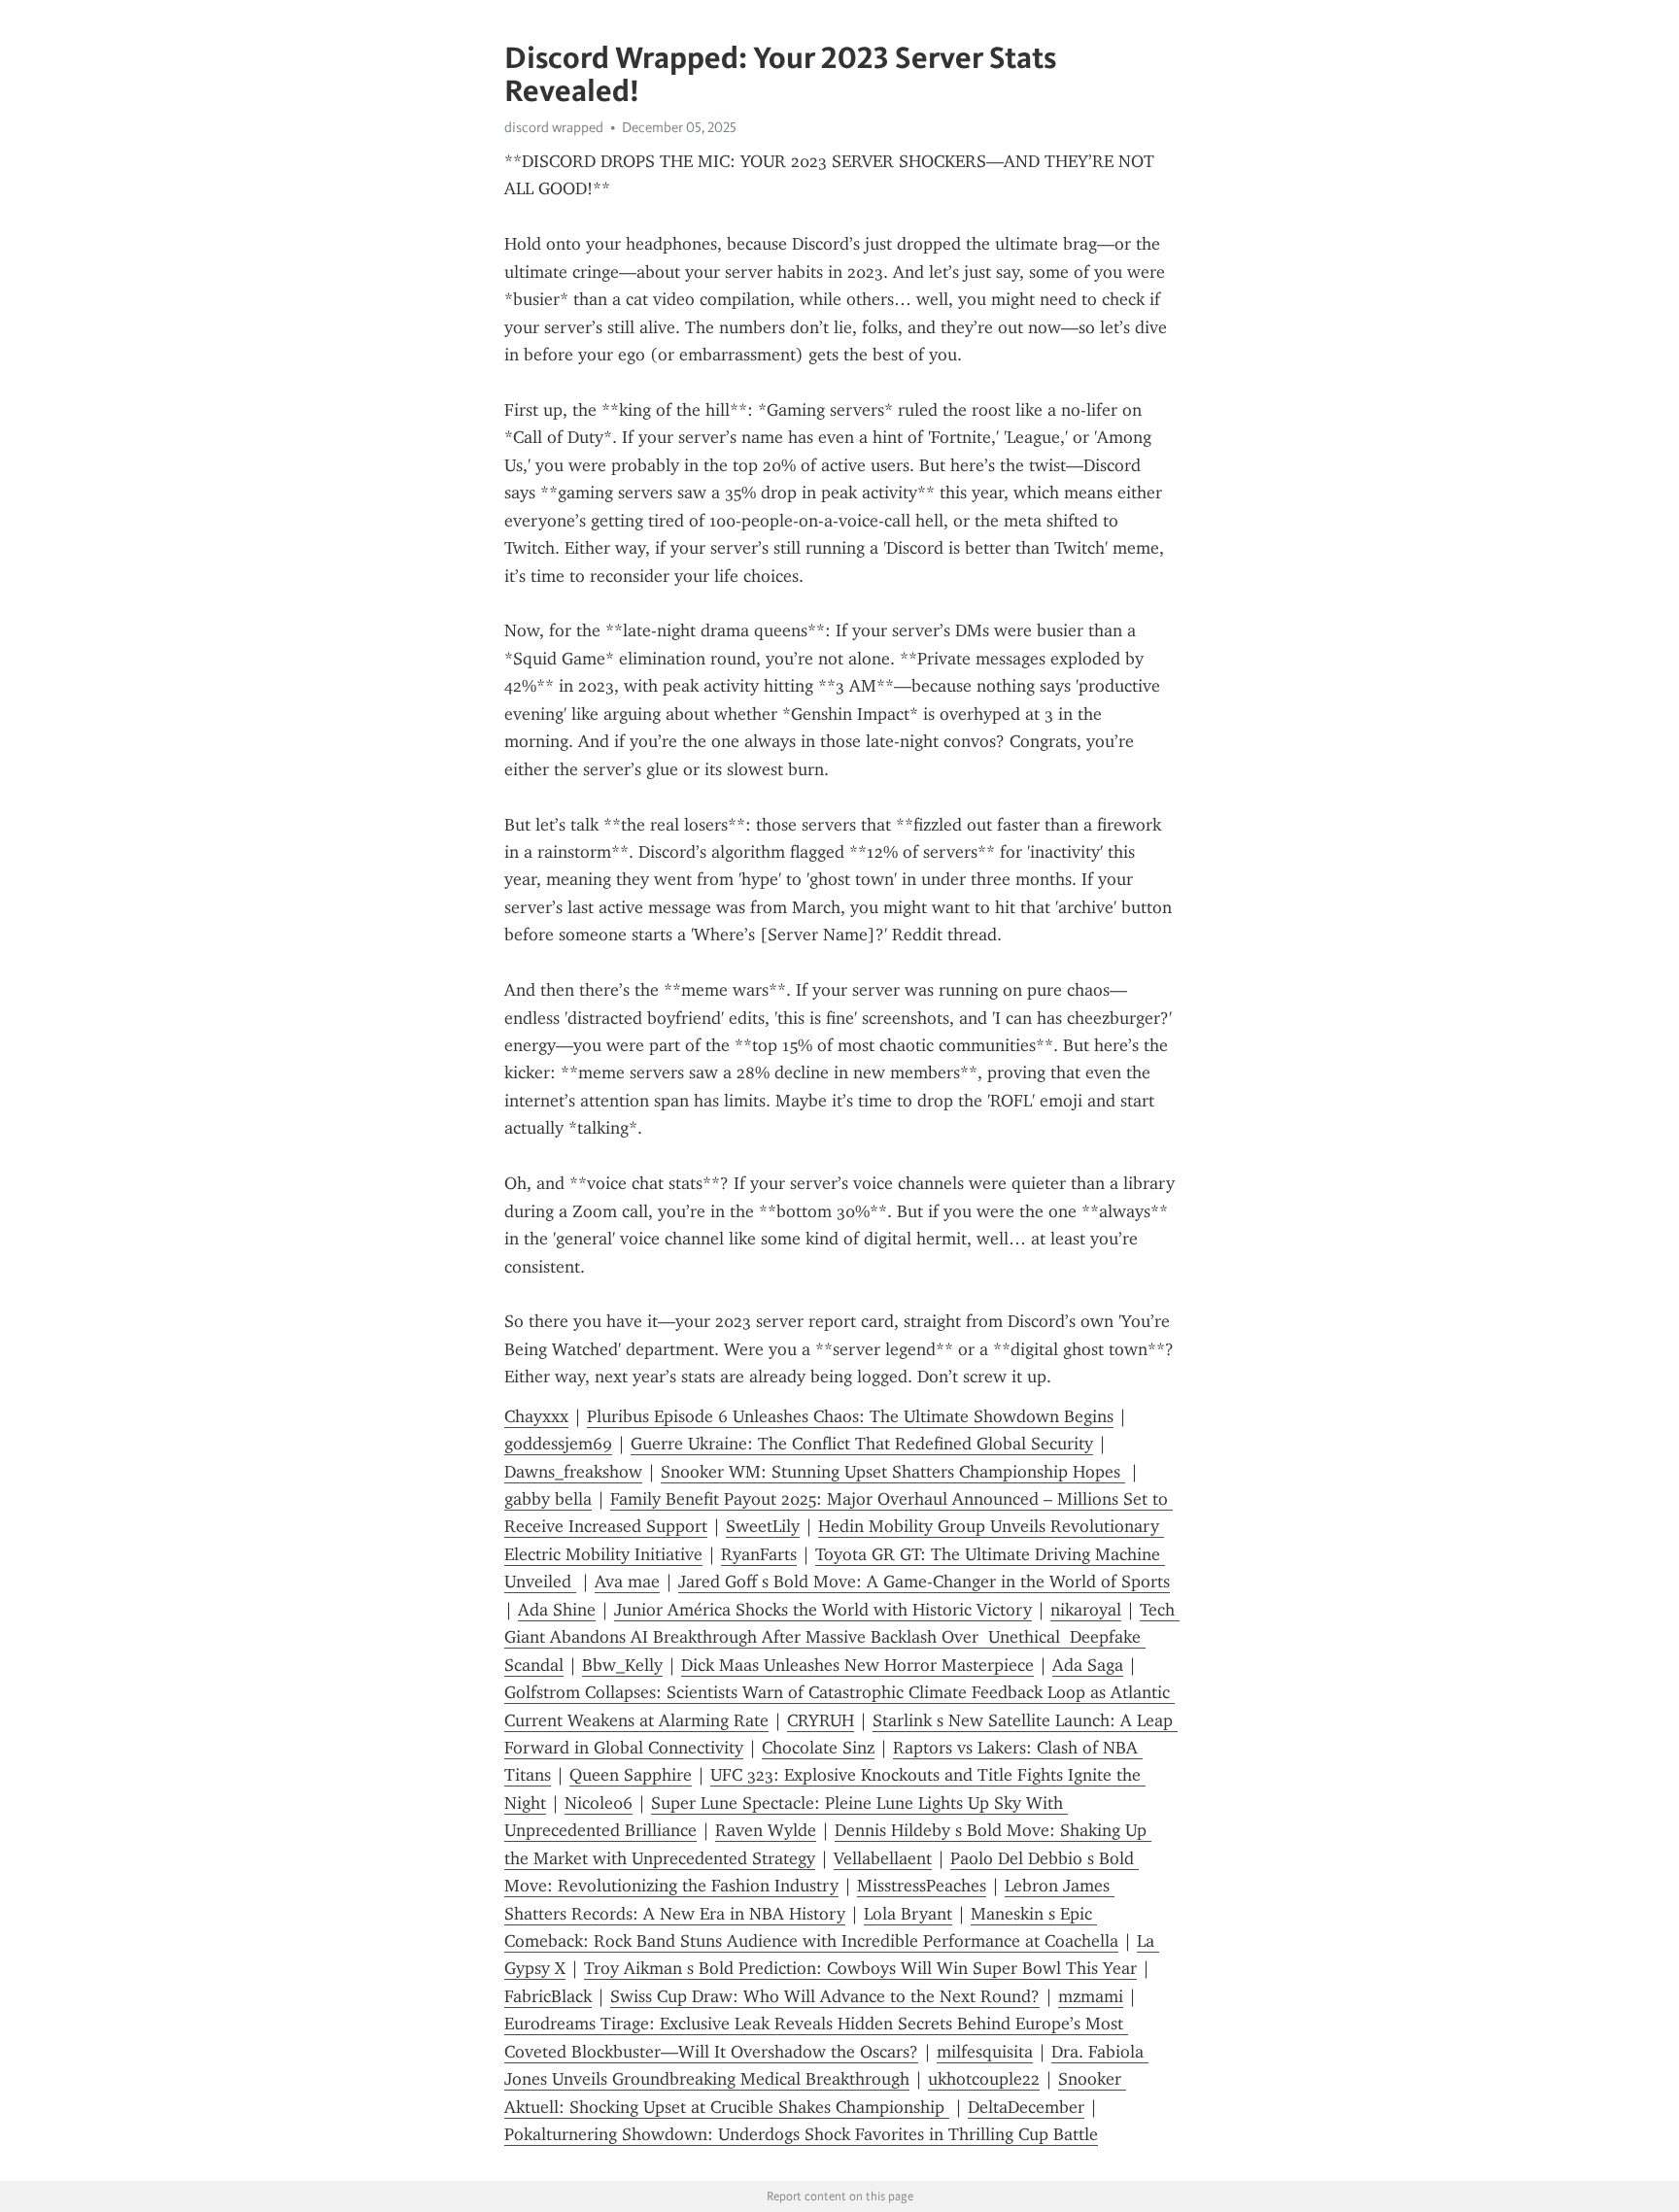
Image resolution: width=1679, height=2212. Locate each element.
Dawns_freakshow (573, 1472)
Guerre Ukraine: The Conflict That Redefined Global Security (862, 1444)
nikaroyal (1086, 1610)
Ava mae (627, 1582)
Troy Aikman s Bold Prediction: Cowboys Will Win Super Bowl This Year (860, 1968)
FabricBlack (548, 1996)
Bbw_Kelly (622, 1665)
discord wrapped (554, 127)
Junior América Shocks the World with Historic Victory (823, 1610)
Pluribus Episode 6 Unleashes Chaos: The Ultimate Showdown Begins (850, 1416)
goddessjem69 (558, 1444)
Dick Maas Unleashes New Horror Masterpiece (857, 1665)
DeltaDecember (1026, 2107)
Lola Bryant (908, 1914)
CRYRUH (821, 1720)
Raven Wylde (766, 1830)
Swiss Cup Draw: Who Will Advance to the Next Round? (825, 1996)
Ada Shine (557, 1610)
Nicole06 (599, 1803)
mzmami (1091, 1996)
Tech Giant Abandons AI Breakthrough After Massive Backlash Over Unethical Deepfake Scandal (842, 1637)
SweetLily (763, 1526)
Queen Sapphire (631, 1775)
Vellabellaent (883, 1858)
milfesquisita (985, 2052)
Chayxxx (536, 1416)
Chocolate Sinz (818, 1748)
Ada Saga (1088, 1665)
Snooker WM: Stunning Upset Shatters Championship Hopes (893, 1472)
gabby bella (548, 1499)
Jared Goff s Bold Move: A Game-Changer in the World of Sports (924, 1582)
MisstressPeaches (922, 1886)
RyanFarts (759, 1554)
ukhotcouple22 (984, 2079)
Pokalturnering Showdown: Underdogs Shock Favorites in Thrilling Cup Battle (801, 2134)
